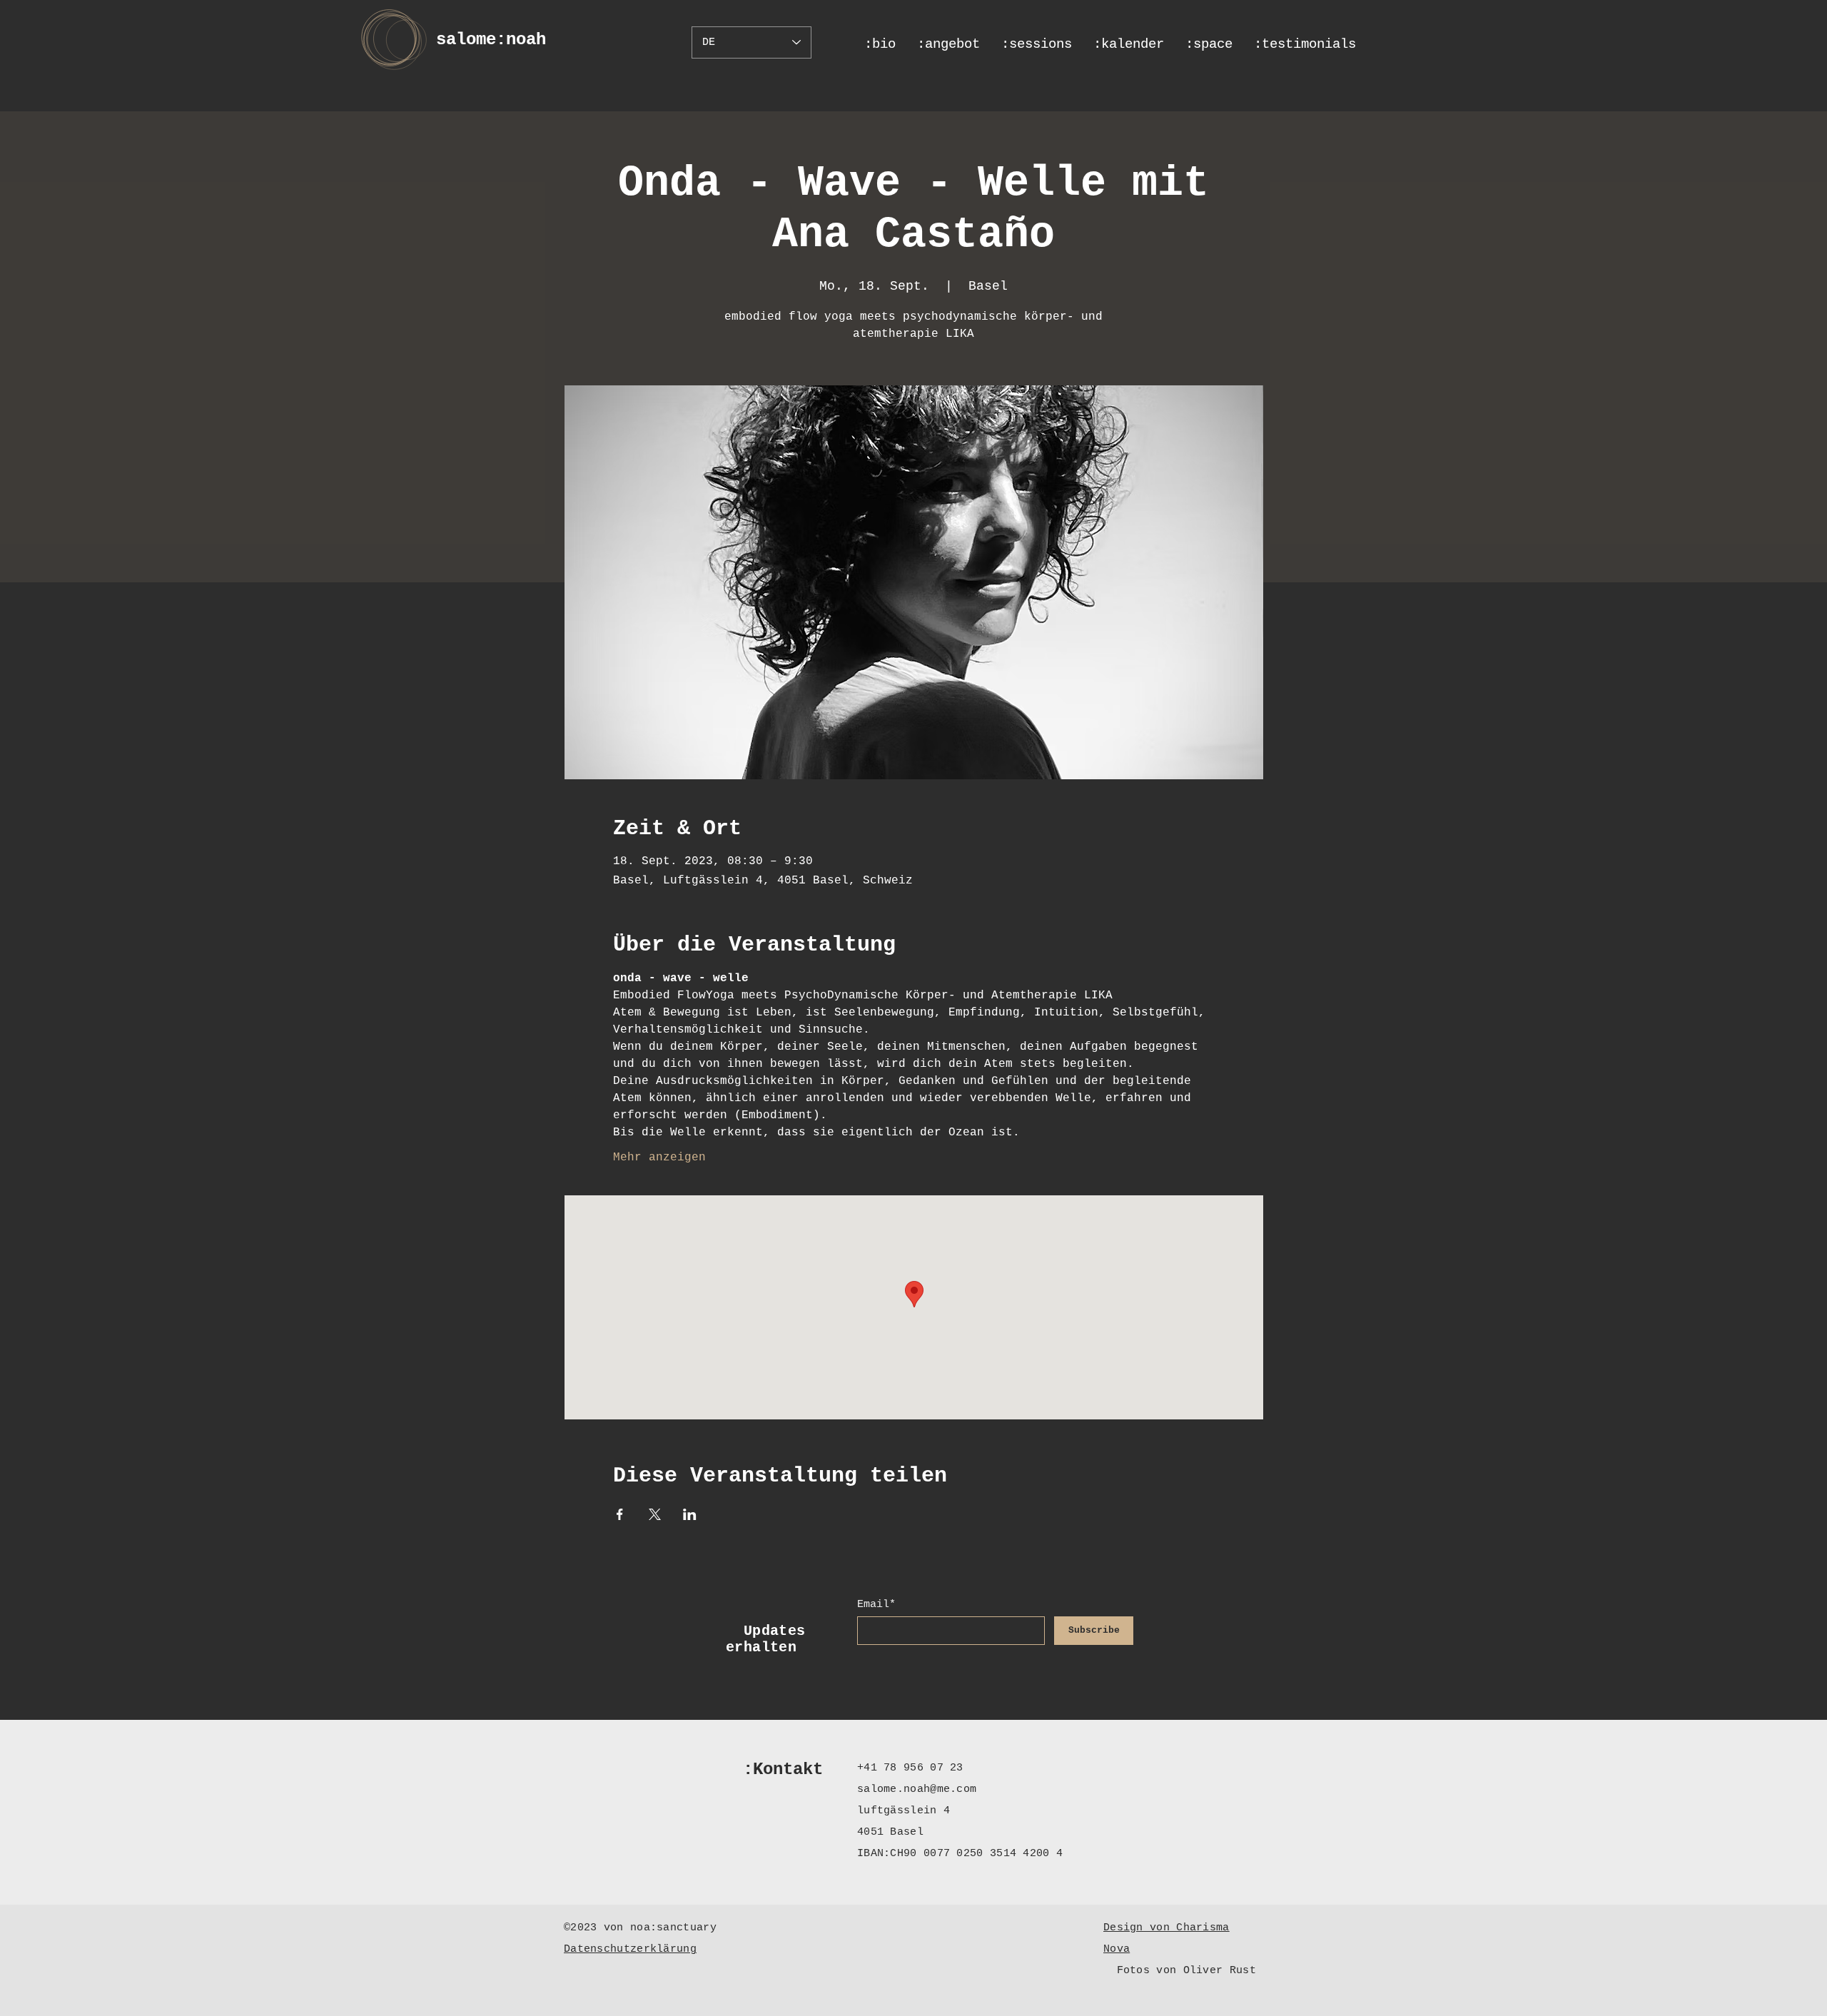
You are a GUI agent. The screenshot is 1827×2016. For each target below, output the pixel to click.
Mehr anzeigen (659, 1158)
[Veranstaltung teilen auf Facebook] (620, 1514)
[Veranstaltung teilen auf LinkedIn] (690, 1514)
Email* (876, 1605)
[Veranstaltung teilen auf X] (655, 1514)
